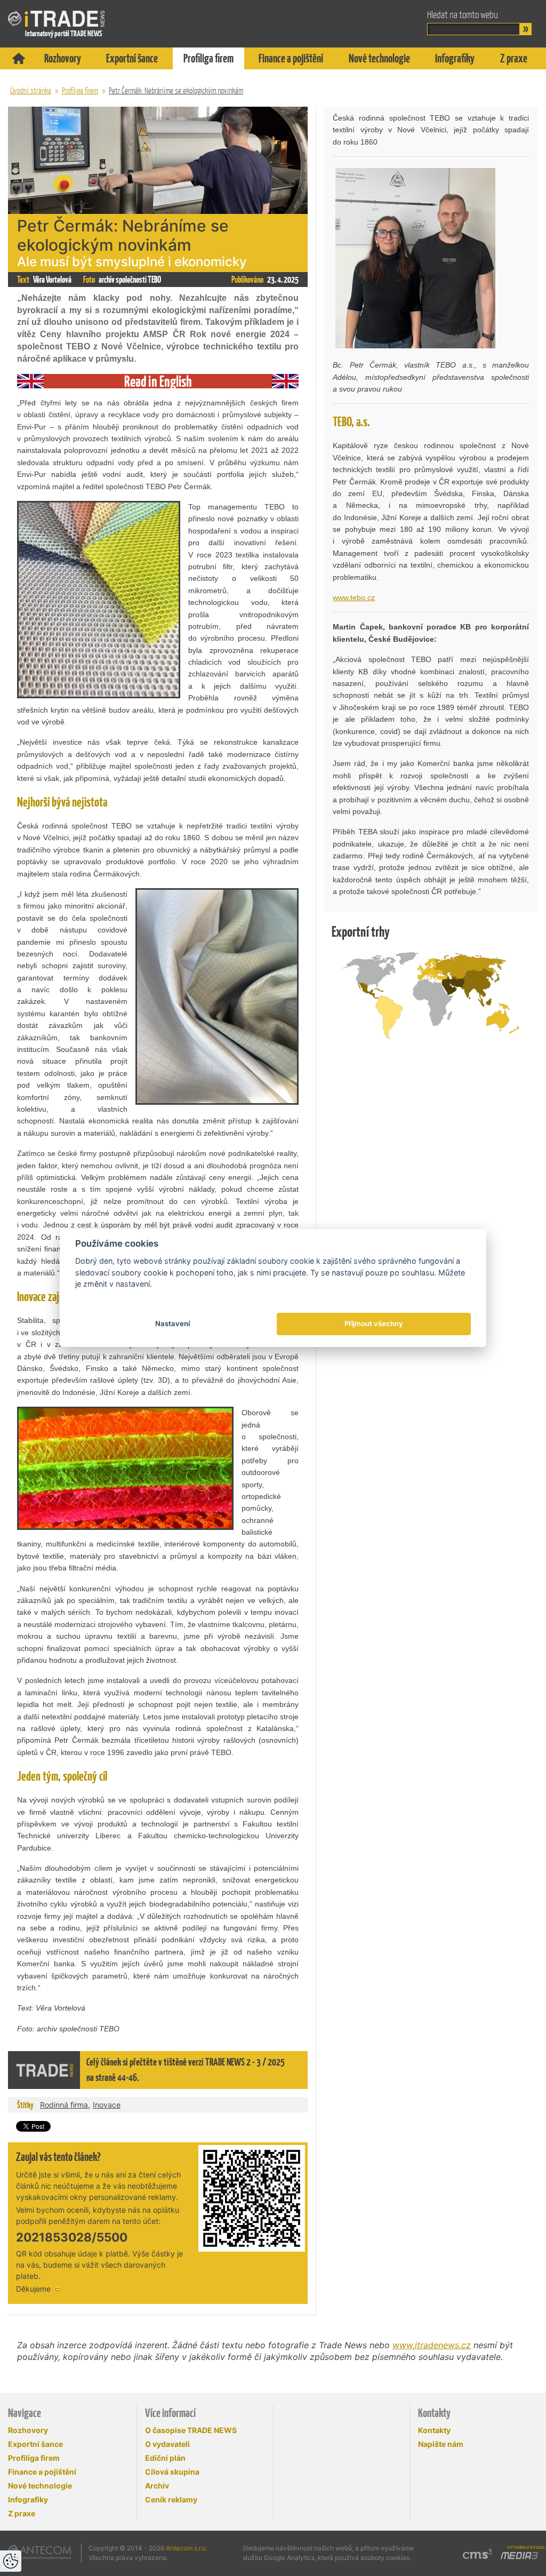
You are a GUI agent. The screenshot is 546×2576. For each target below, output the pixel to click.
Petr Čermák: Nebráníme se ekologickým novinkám (176, 90)
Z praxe (514, 58)
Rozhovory (63, 58)
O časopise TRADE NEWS (191, 2430)
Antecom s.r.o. (187, 2548)
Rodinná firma (64, 2105)
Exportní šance (132, 58)
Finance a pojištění (291, 58)
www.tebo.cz (354, 597)
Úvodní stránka (31, 90)
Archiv (157, 2486)
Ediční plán (165, 2458)
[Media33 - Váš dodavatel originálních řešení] (519, 2556)
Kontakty (434, 2430)
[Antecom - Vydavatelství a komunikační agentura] (40, 2552)
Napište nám (441, 2444)
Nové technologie (379, 58)
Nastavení (172, 1323)
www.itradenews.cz (432, 2345)
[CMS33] (477, 2554)
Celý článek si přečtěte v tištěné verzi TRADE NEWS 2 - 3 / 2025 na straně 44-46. (186, 2070)
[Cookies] (11, 2561)
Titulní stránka (19, 58)
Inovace (107, 2105)
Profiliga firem (208, 58)
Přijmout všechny (374, 1323)
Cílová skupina (172, 2472)
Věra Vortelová (52, 280)
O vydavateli (167, 2444)
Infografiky (455, 58)
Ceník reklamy (171, 2499)
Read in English (158, 381)
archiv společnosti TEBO (130, 280)
